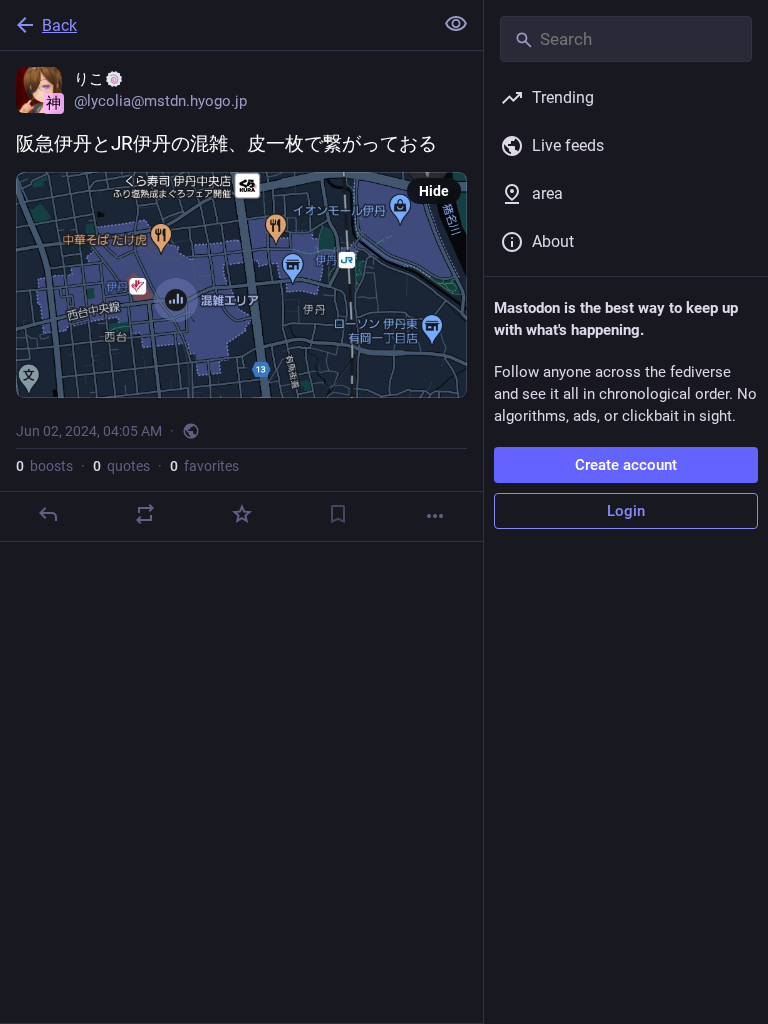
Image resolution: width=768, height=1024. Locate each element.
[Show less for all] (456, 24)
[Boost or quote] (145, 514)
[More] (435, 516)
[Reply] (48, 514)
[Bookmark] (338, 514)
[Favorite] (242, 514)
